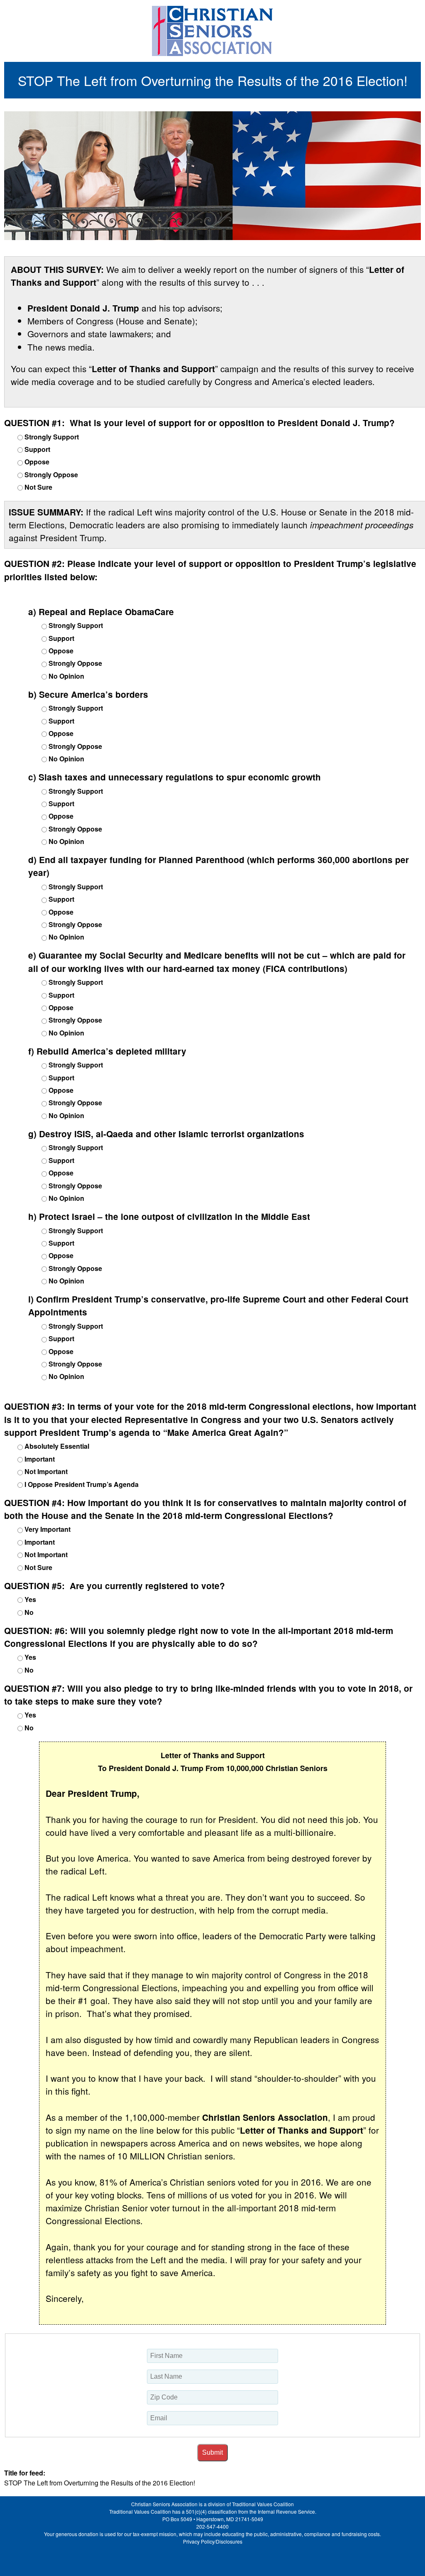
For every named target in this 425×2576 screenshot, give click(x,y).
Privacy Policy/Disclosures (213, 2541)
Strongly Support (52, 437)
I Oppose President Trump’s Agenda (82, 1484)
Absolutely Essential (57, 1446)
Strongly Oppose (51, 475)
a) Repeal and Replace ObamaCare (101, 612)
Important (40, 1459)
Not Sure (38, 487)
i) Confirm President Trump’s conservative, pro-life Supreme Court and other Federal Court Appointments (218, 1305)
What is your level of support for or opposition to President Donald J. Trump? (199, 423)
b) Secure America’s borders (88, 694)
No (29, 1612)
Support (37, 449)
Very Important (48, 1529)
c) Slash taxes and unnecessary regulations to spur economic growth (175, 777)
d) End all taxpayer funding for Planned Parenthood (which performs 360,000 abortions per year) (219, 866)
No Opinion (66, 676)
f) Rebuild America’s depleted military (107, 1051)
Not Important (46, 1471)
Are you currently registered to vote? (115, 1586)
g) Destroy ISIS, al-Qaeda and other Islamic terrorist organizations (166, 1134)
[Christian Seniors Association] (212, 31)
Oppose (37, 462)
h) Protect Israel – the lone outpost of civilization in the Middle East (169, 1216)
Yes (30, 1599)
